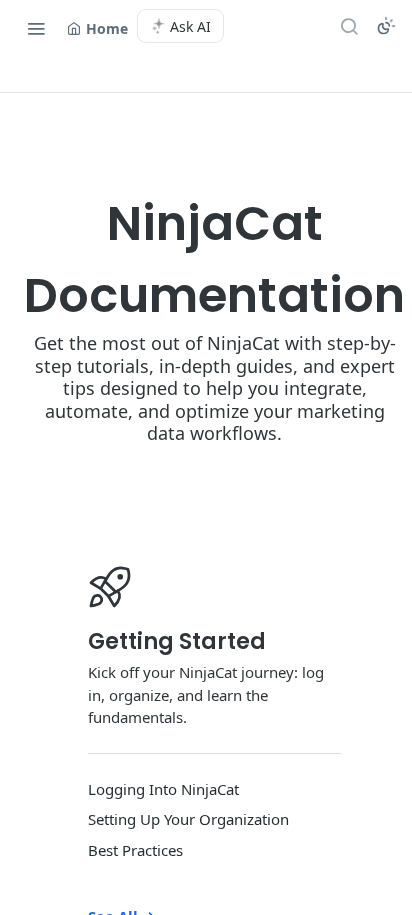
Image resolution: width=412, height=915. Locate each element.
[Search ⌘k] (349, 26)
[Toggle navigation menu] (36, 28)
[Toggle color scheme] (386, 26)
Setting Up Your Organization (188, 819)
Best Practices (135, 850)
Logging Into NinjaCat (163, 789)
